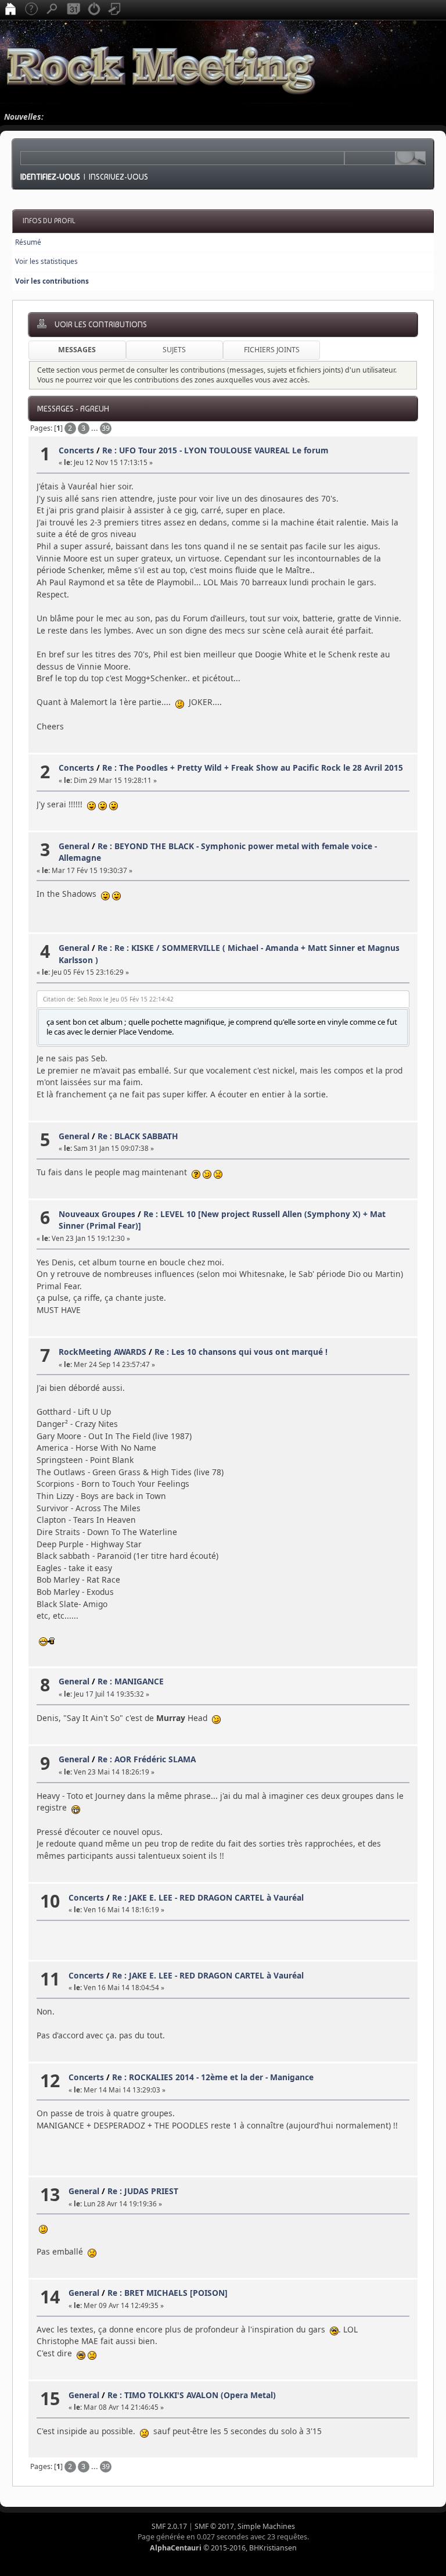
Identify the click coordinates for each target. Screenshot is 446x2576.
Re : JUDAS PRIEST (143, 2191)
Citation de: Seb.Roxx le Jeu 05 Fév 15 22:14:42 (108, 999)
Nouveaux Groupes (97, 1214)
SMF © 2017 (214, 2526)
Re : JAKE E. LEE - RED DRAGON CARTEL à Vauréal (208, 1897)
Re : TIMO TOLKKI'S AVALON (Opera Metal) (192, 2395)
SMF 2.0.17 (169, 2526)
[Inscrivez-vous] (115, 10)
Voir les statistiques (46, 261)
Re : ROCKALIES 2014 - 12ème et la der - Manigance (213, 2077)
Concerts (76, 450)
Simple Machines (266, 2526)
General (74, 846)
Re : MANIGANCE (131, 1681)
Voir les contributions (52, 281)
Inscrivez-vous (118, 177)
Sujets (174, 350)
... (96, 428)
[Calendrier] (73, 10)
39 (106, 428)
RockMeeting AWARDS (102, 1352)
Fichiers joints (272, 350)
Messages (77, 350)
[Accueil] (10, 10)
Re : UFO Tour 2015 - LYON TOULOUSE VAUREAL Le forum (215, 450)
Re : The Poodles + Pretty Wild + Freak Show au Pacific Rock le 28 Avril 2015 (253, 768)
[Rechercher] (52, 10)
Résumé (28, 242)
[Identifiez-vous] (94, 10)
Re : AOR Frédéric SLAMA (147, 1759)
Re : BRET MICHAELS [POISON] (168, 2293)
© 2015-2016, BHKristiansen (223, 2548)
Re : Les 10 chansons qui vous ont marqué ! (241, 1352)
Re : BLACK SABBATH (138, 1136)
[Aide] (31, 10)
